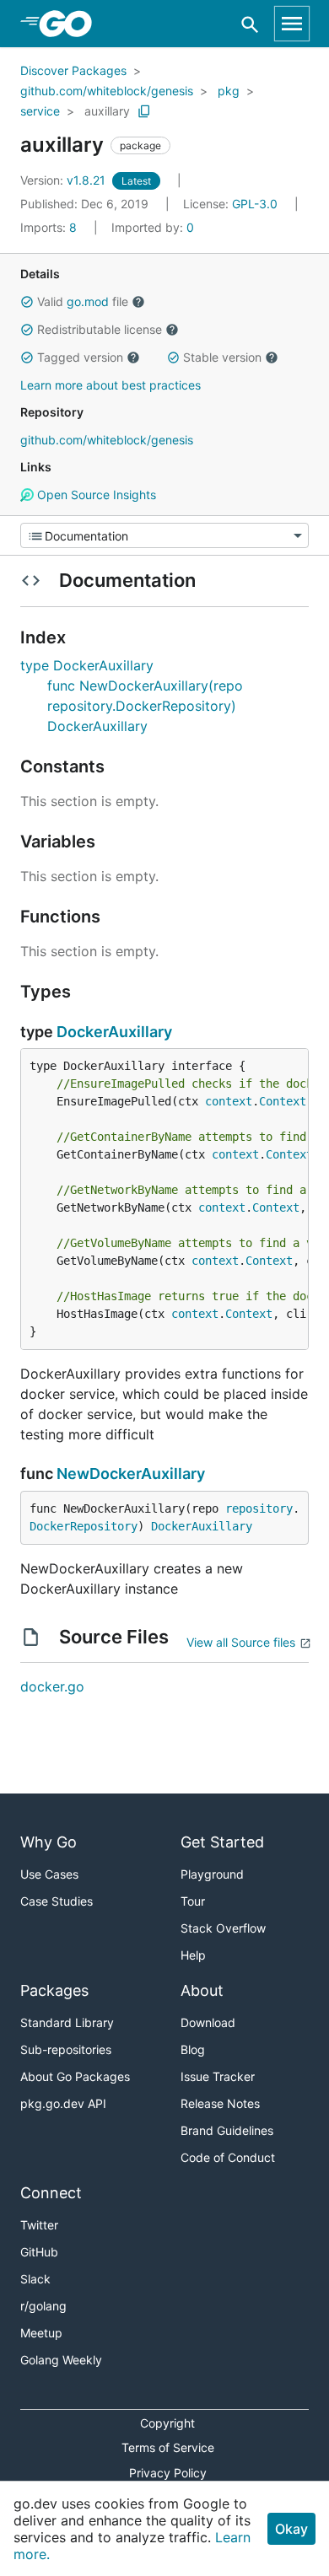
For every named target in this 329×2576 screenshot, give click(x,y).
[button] (27, 302)
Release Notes (220, 2103)
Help (193, 1955)
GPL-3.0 (255, 204)
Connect (51, 2193)
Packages (54, 1990)
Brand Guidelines (227, 2130)
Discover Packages (73, 70)
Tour (193, 1901)
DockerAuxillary (114, 1032)
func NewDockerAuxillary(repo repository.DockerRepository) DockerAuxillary (145, 706)
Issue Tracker (218, 2076)
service (40, 111)
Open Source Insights (95, 495)
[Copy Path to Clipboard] (144, 111)
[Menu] (164, 535)
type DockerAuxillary (87, 665)
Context (283, 1101)
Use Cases (49, 1874)
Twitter (39, 2225)
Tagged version (80, 357)
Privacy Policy (168, 2473)
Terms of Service (168, 2447)
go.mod (88, 301)
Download (208, 2022)
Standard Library (67, 2022)
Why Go (49, 1842)
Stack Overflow (223, 1928)
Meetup (41, 2333)
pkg (229, 91)
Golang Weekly (61, 2360)
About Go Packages (75, 2076)
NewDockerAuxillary (131, 1474)
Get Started (222, 1842)
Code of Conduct (228, 2157)
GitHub (39, 2252)
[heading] (71, 24)
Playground (212, 1874)
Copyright (167, 2423)
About (202, 1990)
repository (259, 1508)
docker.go (52, 1686)
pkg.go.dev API (63, 2103)
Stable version (222, 357)
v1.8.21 (65, 180)
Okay (291, 2529)
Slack (35, 2279)
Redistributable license (100, 329)
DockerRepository (84, 1526)
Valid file (83, 301)
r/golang (43, 2306)
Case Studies (57, 1901)
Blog (193, 2049)
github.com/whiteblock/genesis (107, 91)
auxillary (107, 111)
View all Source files (241, 1642)
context (229, 1101)
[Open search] (250, 24)
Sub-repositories (66, 2049)
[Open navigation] (292, 24)
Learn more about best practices (111, 385)
